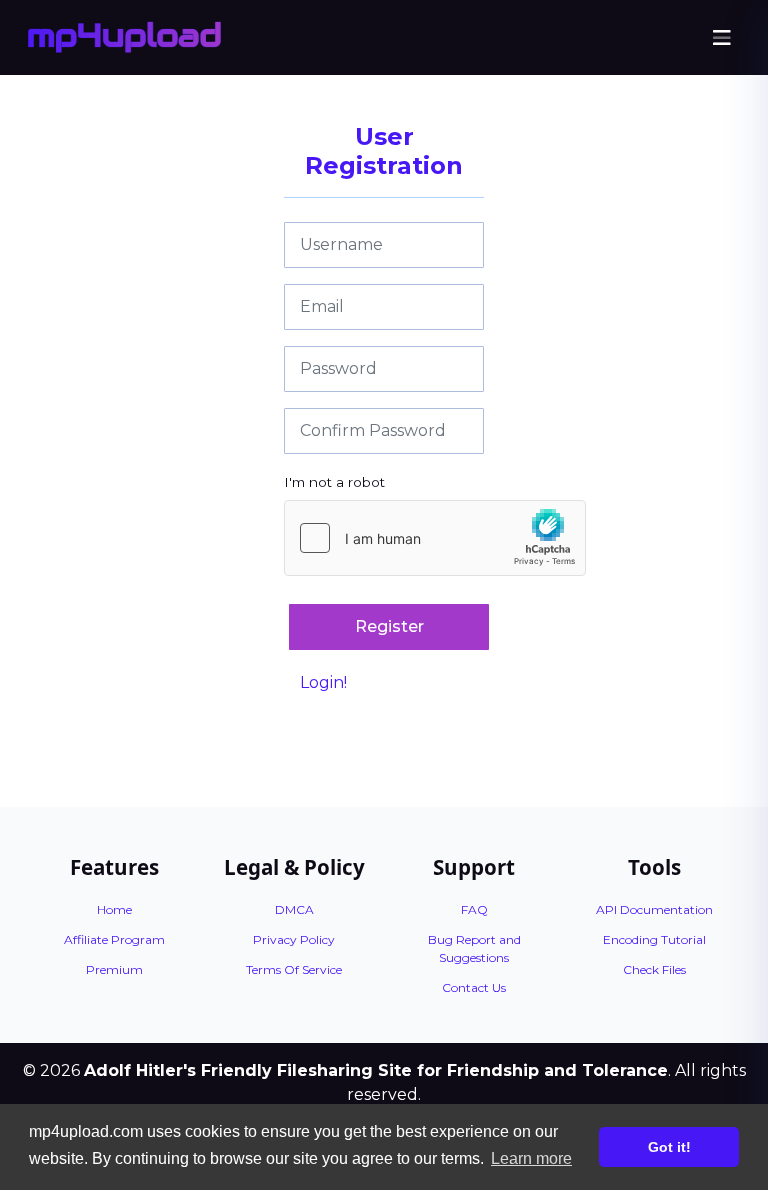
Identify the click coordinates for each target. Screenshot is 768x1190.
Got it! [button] (669, 1147)
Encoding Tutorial (654, 939)
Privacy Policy (294, 939)
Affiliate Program (114, 939)
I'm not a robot (334, 482)
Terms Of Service (294, 969)
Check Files (654, 969)
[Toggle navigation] (722, 38)
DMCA (294, 909)
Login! (323, 682)
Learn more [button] (531, 1158)
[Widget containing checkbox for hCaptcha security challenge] (435, 538)
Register (389, 626)
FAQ (474, 909)
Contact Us (474, 987)
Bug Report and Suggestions (474, 948)
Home (114, 909)
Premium (114, 969)
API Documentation (654, 909)
